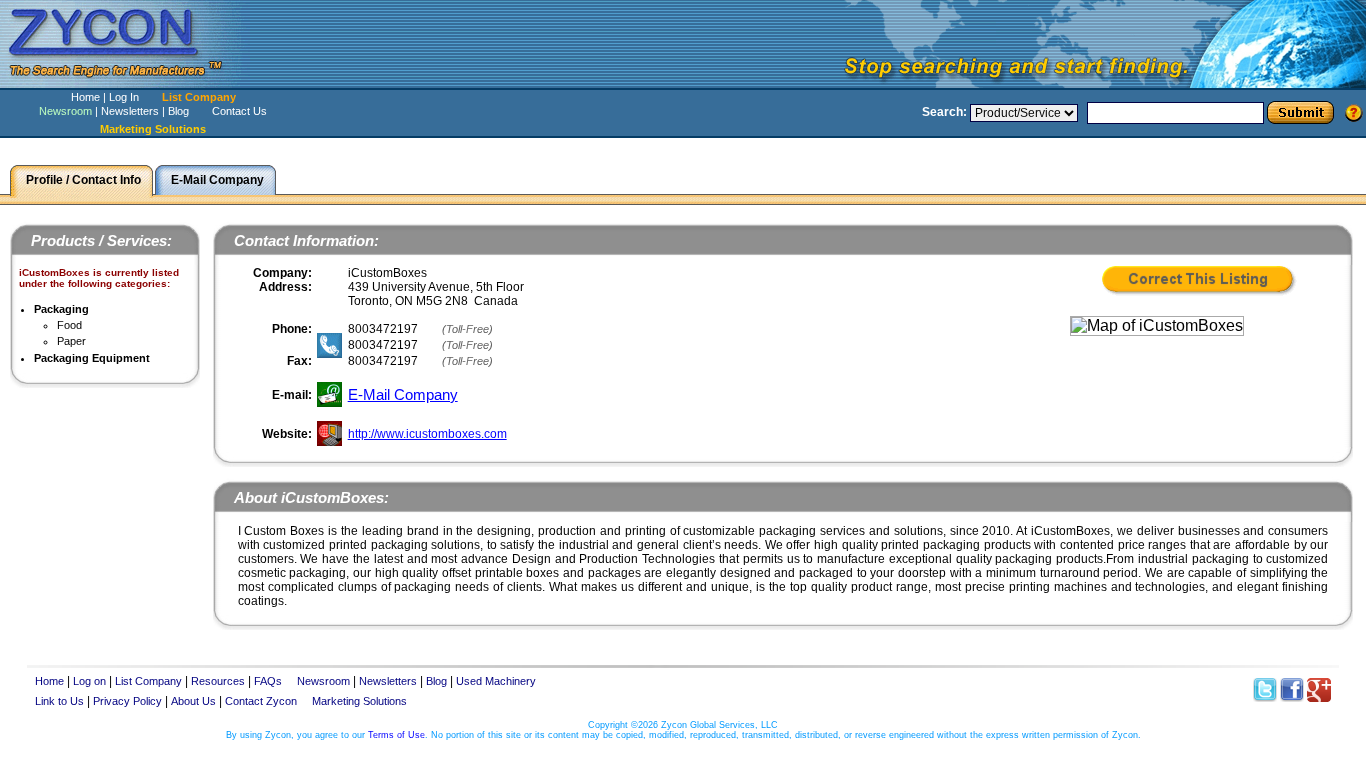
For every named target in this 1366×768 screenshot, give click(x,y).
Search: (944, 112)
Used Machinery (496, 681)
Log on (89, 681)
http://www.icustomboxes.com (427, 434)
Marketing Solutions (359, 701)
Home (85, 97)
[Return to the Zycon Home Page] (125, 82)
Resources (218, 681)
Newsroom (65, 111)
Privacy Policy (127, 701)
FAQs (268, 681)
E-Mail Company (403, 394)
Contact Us (239, 111)
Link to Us (59, 701)
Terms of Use (396, 735)
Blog (178, 111)
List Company (199, 97)
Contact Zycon (261, 701)
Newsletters (130, 111)
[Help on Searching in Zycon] (1354, 112)
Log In (124, 97)
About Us (193, 701)
